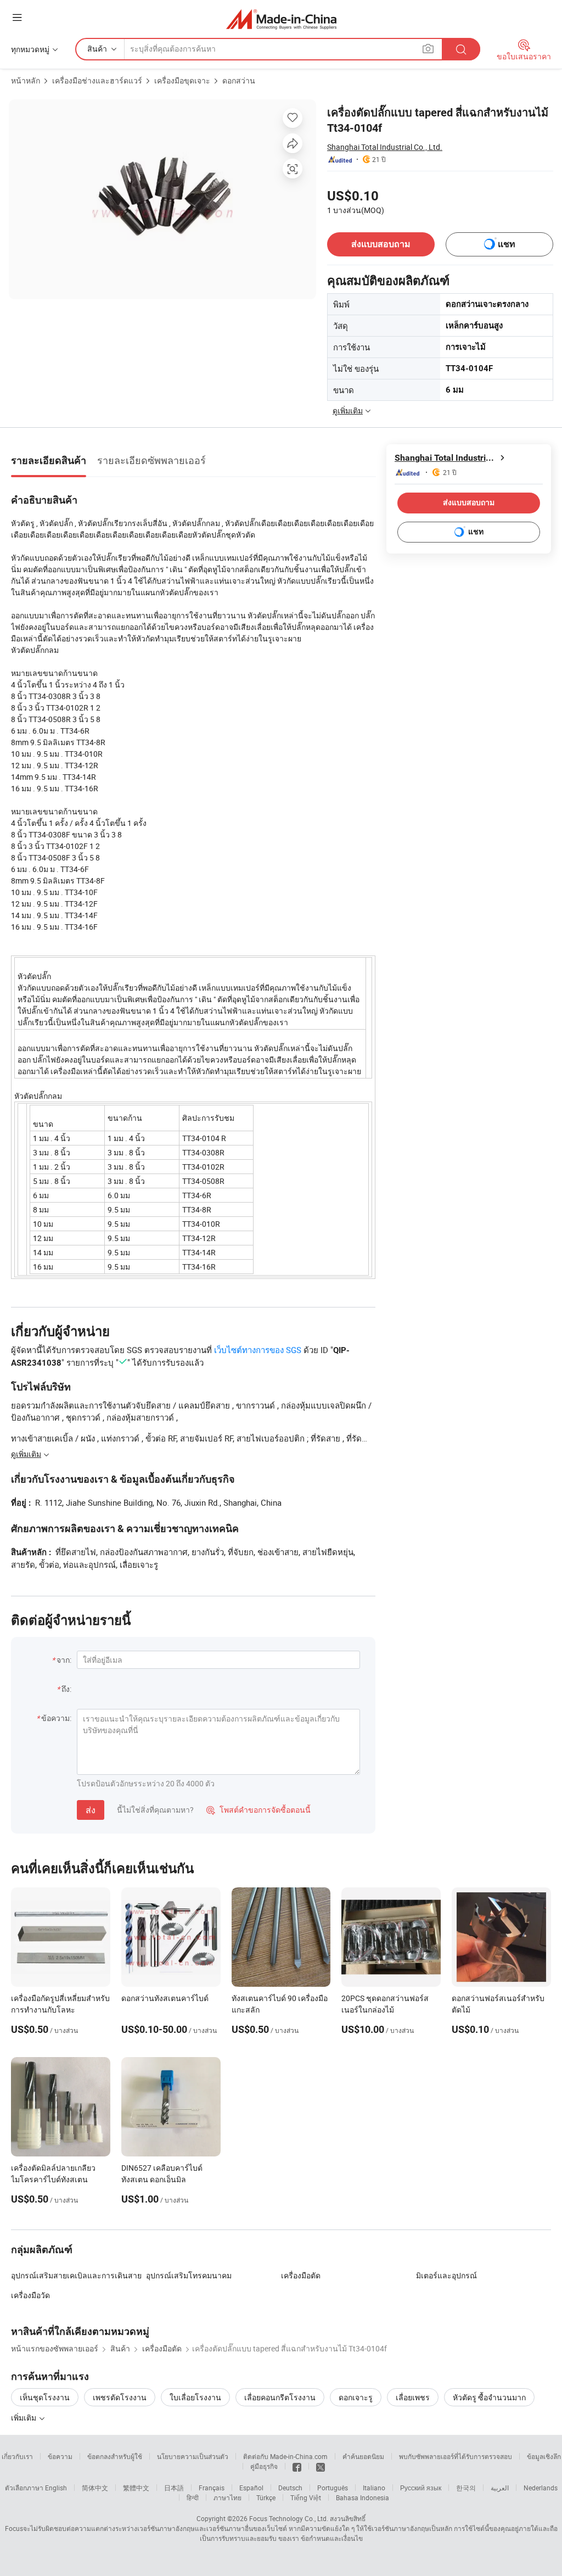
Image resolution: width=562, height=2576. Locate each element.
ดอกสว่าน (239, 80)
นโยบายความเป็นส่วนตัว (193, 2456)
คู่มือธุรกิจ (264, 2466)
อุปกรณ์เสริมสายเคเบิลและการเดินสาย (76, 2275)
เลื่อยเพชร (413, 2397)
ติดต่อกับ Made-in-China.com (285, 2456)
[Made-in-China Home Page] (281, 19)
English (56, 2488)
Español (251, 2488)
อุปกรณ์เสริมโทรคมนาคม (189, 2275)
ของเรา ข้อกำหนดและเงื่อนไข (321, 2538)
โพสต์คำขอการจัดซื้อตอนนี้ (258, 1810)
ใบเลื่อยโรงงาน (195, 2397)
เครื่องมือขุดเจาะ (182, 80)
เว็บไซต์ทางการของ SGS (258, 1350)
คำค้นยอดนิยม (363, 2456)
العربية (500, 2488)
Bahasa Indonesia (363, 2497)
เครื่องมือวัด (30, 2295)
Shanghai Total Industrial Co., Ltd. (385, 147)
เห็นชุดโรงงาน (45, 2397)
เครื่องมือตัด (301, 2275)
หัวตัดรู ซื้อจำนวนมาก (489, 2397)
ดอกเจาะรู (356, 2397)
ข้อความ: (56, 1718)
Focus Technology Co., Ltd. (289, 2518)
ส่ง (91, 1810)
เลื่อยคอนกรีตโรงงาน (280, 2397)
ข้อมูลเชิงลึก (544, 2456)
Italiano (374, 2488)
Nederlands (541, 2488)
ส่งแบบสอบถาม (381, 244)
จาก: (64, 1660)
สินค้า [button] (97, 49)
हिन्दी (193, 2497)
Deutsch (290, 2488)
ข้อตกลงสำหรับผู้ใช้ (115, 2456)
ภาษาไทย (227, 2497)
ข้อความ (60, 2456)
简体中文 (95, 2488)
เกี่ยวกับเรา (17, 2456)
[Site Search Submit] (461, 49)
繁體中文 (136, 2488)
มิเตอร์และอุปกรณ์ (446, 2275)
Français (212, 2488)
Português (333, 2488)
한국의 (466, 2488)
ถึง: (66, 1689)
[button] (17, 17)
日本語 (174, 2488)
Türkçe (266, 2497)
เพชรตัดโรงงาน (120, 2397)
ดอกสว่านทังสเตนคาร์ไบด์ (165, 1998)
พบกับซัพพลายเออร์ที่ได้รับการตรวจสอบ (456, 2456)
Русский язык (421, 2488)
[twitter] (321, 2466)
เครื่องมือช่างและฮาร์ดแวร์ (97, 80)
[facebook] (297, 2466)
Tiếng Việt (306, 2497)
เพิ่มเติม (24, 2418)
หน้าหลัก (26, 80)
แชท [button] (507, 244)
